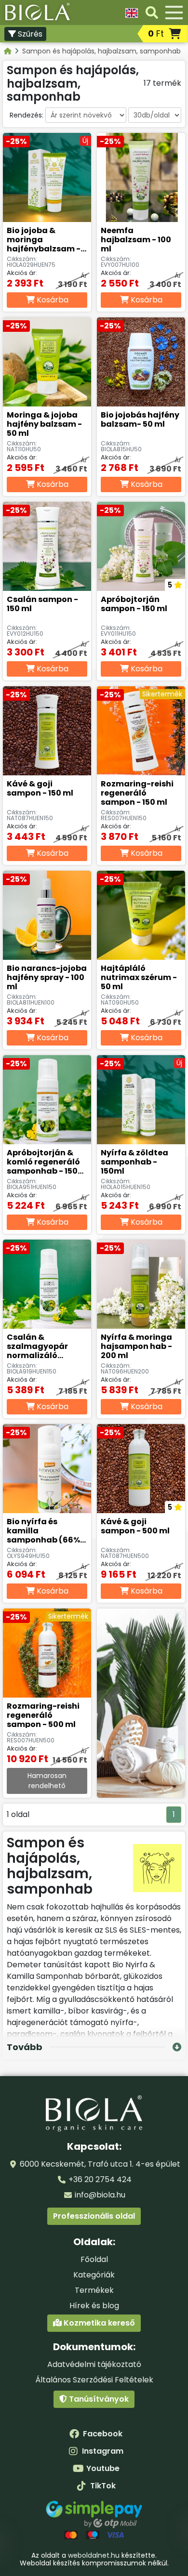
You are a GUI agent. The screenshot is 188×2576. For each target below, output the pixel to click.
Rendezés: (27, 115)
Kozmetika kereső (98, 2323)
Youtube (103, 2468)
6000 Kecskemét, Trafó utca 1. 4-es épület (100, 2164)
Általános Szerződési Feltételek (94, 2380)
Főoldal (94, 2259)
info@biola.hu (100, 2195)
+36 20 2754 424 (100, 2179)
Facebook (103, 2434)
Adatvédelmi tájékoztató (94, 2364)
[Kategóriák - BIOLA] (8, 51)
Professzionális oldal (94, 2216)
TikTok (103, 2486)
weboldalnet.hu (94, 2555)
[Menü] (174, 13)
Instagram (103, 2451)
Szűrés (29, 34)
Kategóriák (94, 2275)
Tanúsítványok (98, 2399)
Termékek (94, 2290)
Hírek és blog (94, 2306)
